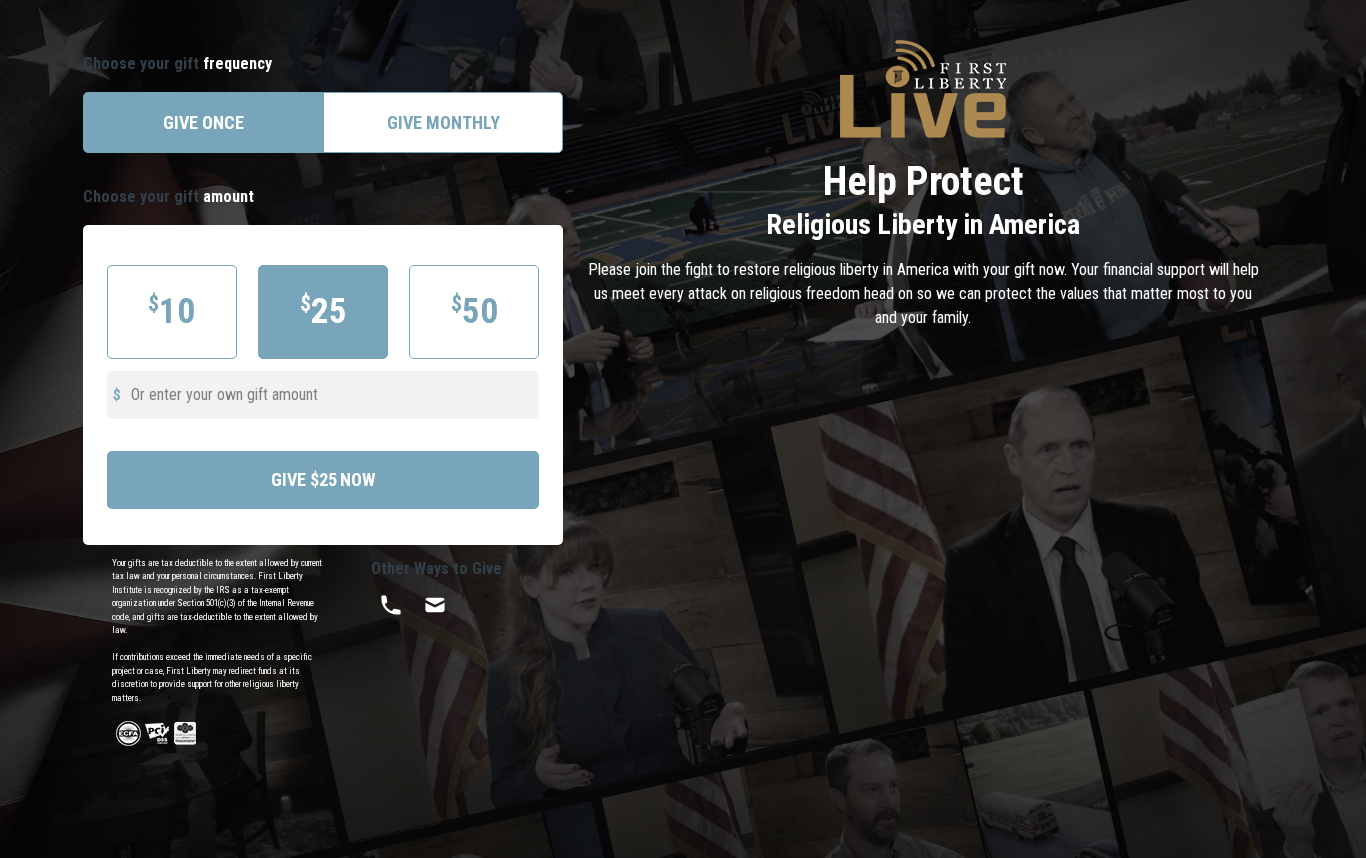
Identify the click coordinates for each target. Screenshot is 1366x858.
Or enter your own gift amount (224, 394)
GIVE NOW (323, 479)
